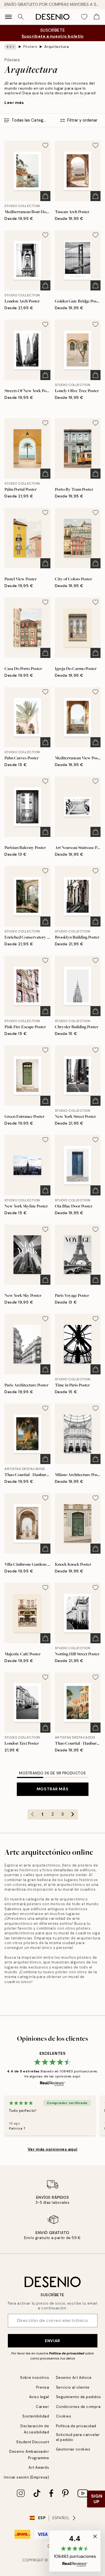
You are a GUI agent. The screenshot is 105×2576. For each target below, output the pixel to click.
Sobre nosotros (35, 2378)
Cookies (64, 2416)
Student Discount (33, 2442)
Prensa (43, 2387)
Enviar (52, 2341)
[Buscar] (21, 17)
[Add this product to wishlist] (45, 145)
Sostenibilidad (36, 2416)
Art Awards (39, 2467)
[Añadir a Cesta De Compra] (45, 196)
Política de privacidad (67, 2353)
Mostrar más (53, 1789)
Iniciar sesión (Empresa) (26, 2477)
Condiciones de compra (78, 2407)
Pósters (30, 47)
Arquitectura (57, 47)
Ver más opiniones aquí (53, 2149)
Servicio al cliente (73, 2387)
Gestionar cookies (73, 2449)
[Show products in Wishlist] (84, 17)
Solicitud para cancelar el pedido (78, 2437)
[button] (75, 2551)
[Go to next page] (73, 1814)
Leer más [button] (14, 103)
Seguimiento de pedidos (79, 2397)
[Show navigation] (8, 17)
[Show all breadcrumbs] (10, 47)
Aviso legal (39, 2397)
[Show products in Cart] (97, 17)
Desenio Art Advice (74, 2378)
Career (42, 2407)
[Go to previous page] (32, 1814)
